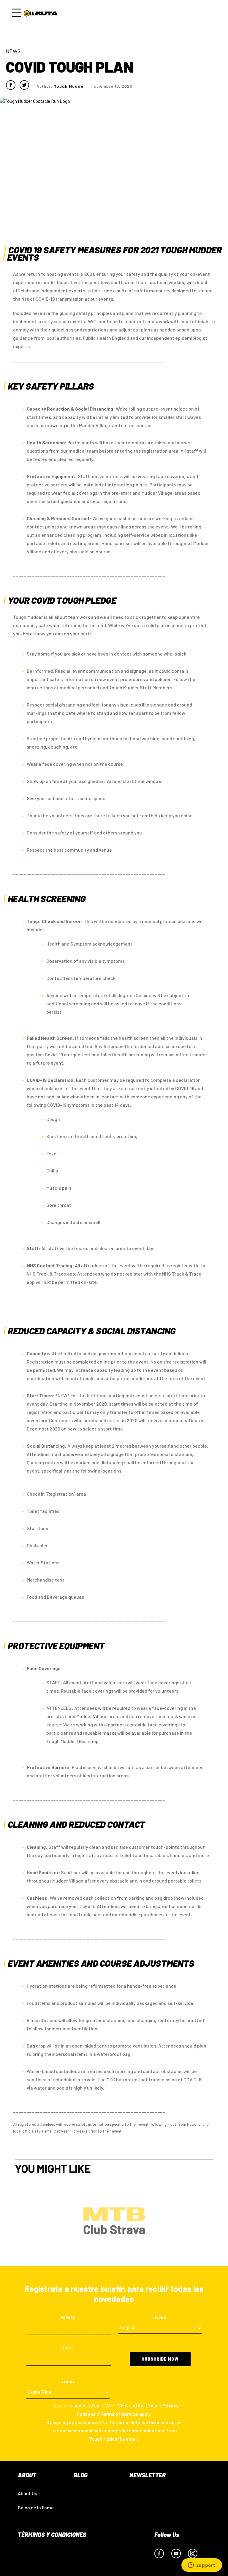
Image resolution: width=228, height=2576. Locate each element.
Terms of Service (119, 2414)
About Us (27, 2493)
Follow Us (167, 2535)
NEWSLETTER (148, 2475)
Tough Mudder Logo (42, 13)
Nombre (68, 2317)
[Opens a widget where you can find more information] (202, 2566)
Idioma (160, 2317)
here (154, 2422)
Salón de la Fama (36, 2507)
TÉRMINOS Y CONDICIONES (52, 2535)
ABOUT (27, 2475)
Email (68, 2348)
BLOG (81, 2475)
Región (68, 2382)
